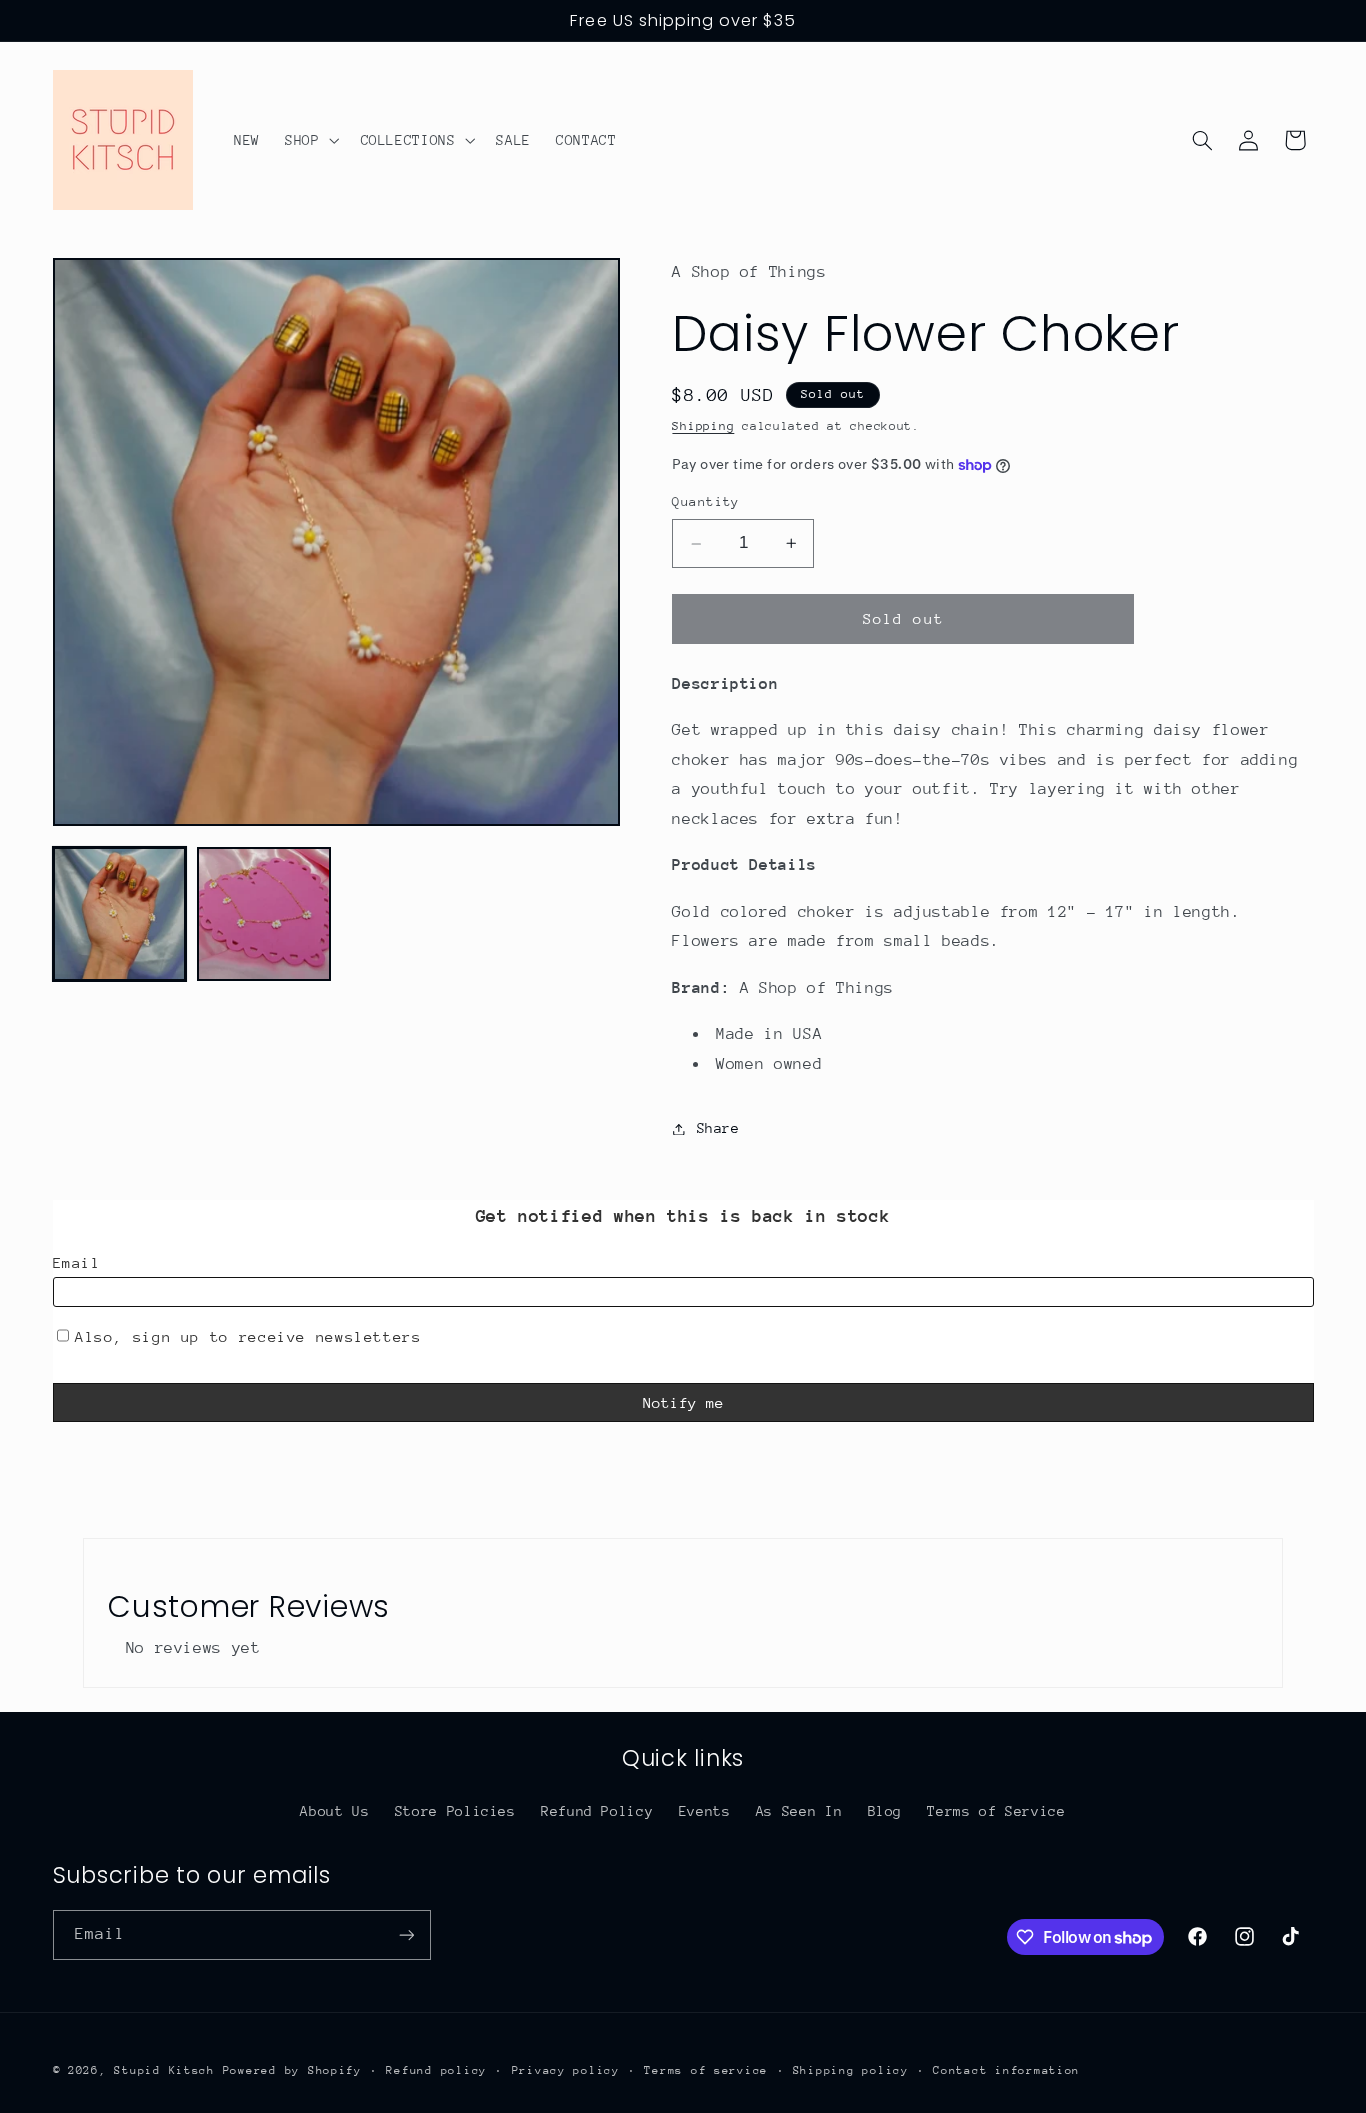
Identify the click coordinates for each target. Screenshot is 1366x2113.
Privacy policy (566, 2070)
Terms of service (706, 2070)
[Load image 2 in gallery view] (264, 914)
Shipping (703, 426)
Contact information (1006, 2070)
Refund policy (436, 2070)
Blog (885, 1811)
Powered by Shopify (292, 2070)
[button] (309, 140)
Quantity (705, 502)
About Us (334, 1811)
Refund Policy (597, 1811)
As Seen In (799, 1811)
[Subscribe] (406, 1934)
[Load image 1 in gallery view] (120, 914)
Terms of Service (996, 1811)
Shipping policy (851, 2070)
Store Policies (455, 1811)
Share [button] (718, 1128)
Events (705, 1811)
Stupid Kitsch (164, 2070)
